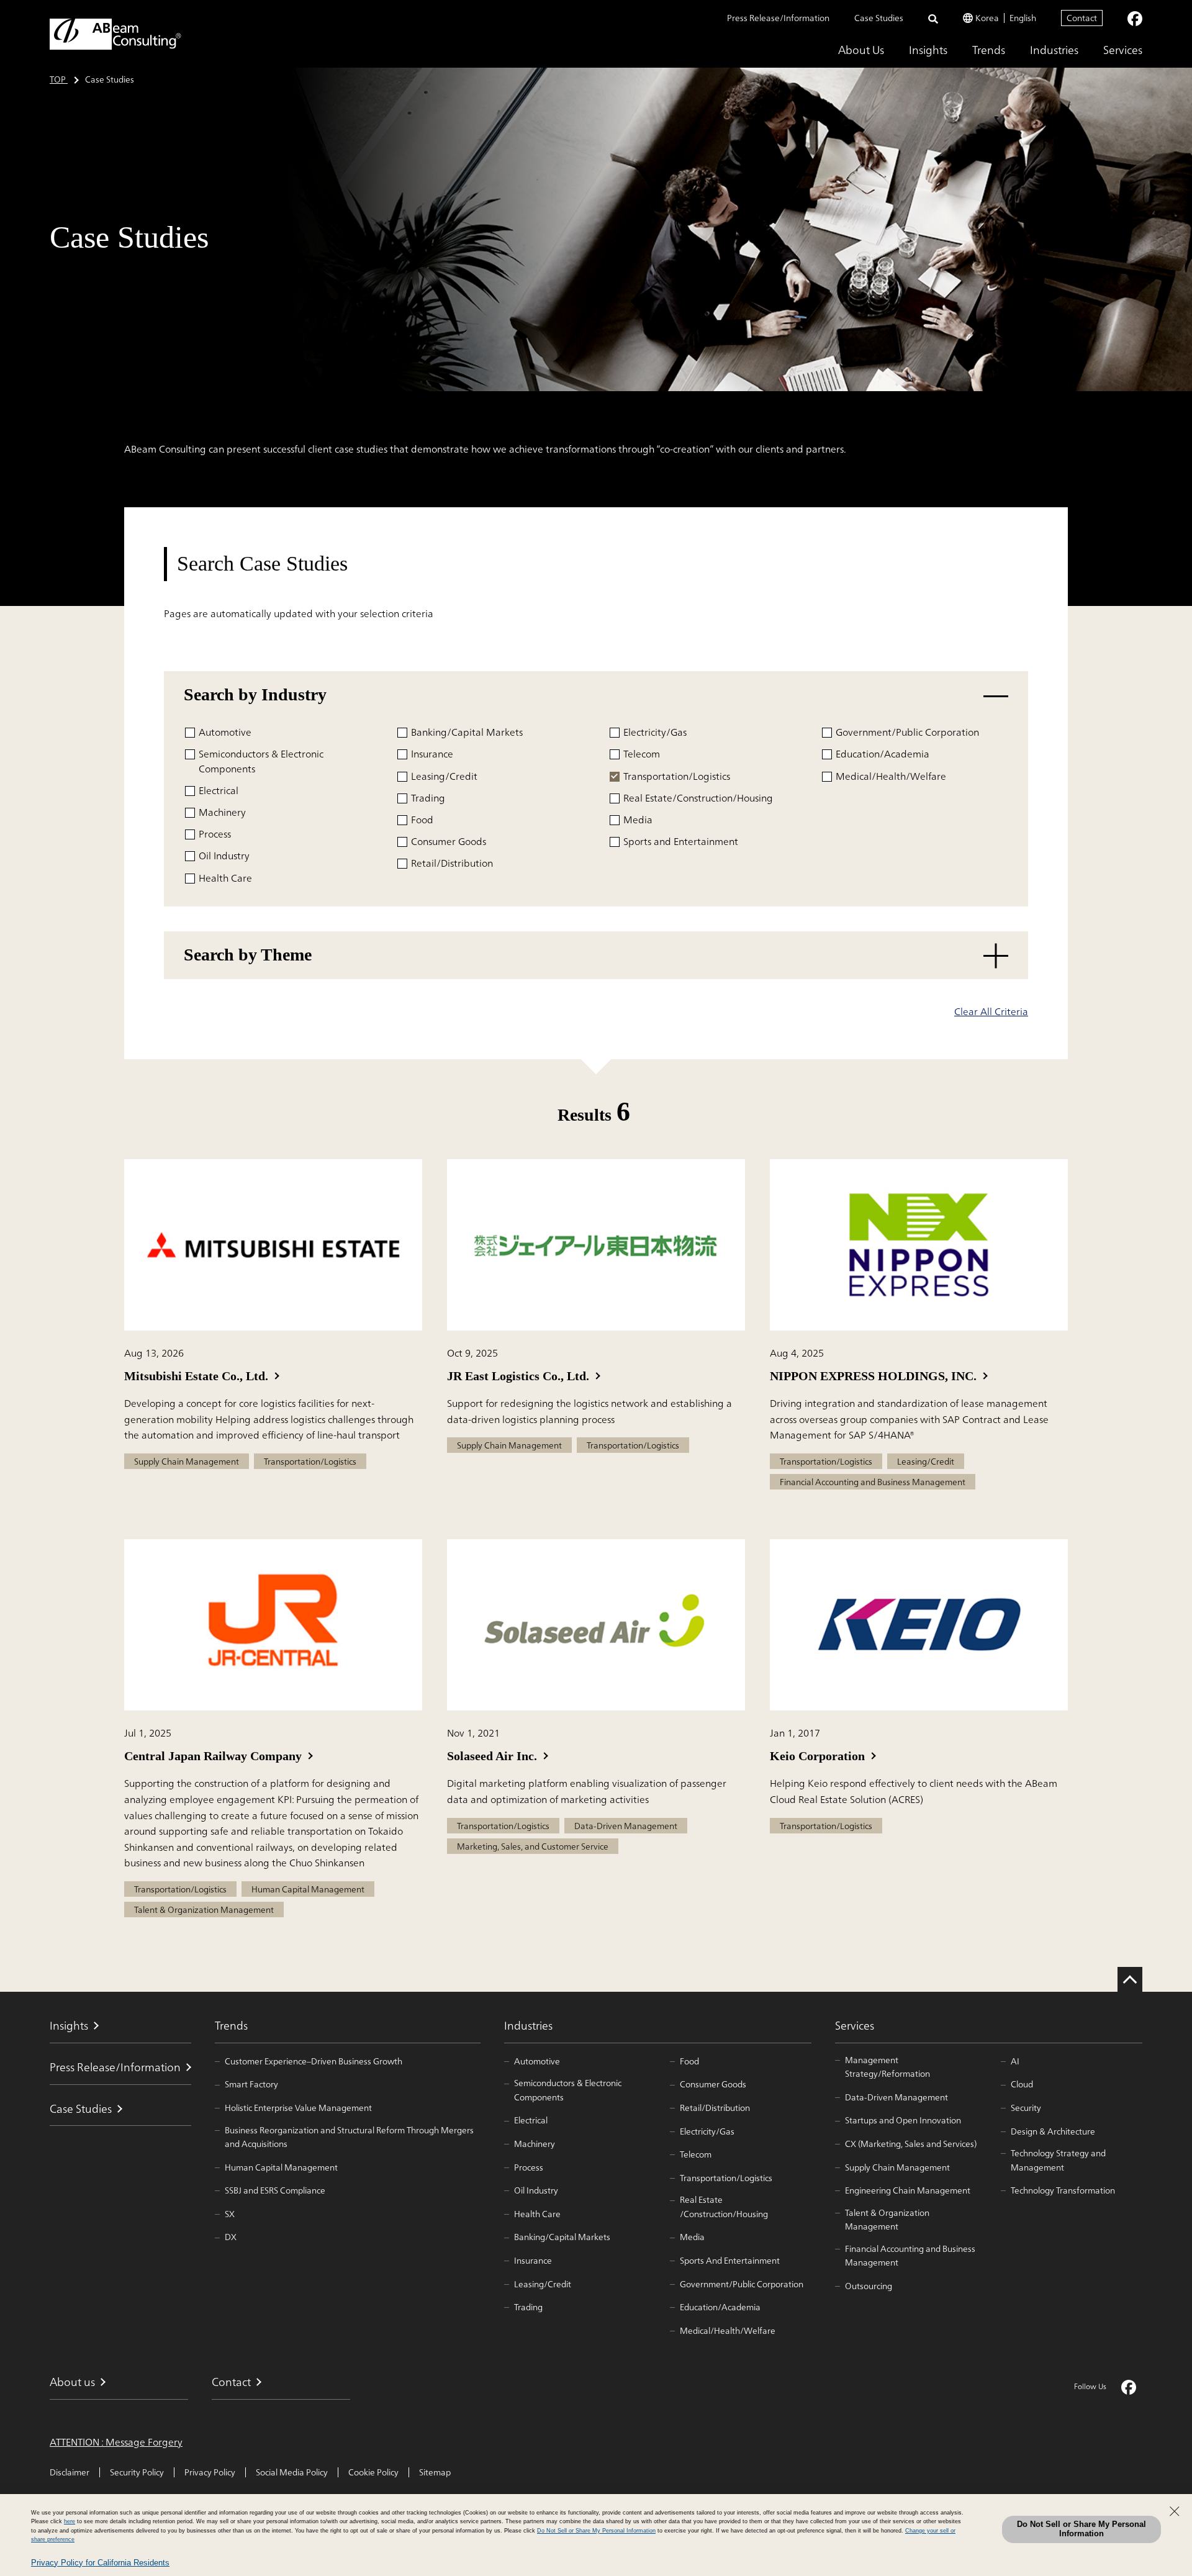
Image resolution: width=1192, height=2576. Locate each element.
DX (231, 2237)
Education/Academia (720, 2307)
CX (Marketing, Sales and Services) (911, 2144)
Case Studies (879, 18)
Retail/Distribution (715, 2108)
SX (230, 2214)
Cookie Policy (373, 2472)
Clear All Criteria (991, 1011)
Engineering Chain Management (908, 2190)
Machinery (535, 2144)
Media (692, 2237)
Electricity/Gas (707, 2131)
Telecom (696, 2154)
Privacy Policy (210, 2472)
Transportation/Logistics (726, 2178)
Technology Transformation (1063, 2190)
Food (689, 2061)
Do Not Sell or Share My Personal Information (1081, 2529)
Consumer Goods (713, 2084)
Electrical (531, 2120)
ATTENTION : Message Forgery (116, 2443)
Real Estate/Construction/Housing (724, 2207)
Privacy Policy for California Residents (100, 2563)
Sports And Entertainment (730, 2261)
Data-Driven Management (896, 2097)
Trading (528, 2307)
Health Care (537, 2214)
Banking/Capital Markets (562, 2237)
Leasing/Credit (543, 2284)
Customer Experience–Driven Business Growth (314, 2061)
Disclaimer (70, 2472)
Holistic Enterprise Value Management (298, 2108)
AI (1015, 2061)
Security (1026, 2108)
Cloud (1022, 2084)
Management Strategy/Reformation (887, 2067)
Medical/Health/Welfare (728, 2331)
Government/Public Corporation (742, 2284)
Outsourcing (869, 2286)
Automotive (537, 2061)
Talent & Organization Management (887, 2220)
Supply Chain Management (897, 2167)
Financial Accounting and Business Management (910, 2256)
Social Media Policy (292, 2472)
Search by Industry (255, 694)
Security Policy (137, 2472)
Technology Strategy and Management (1058, 2160)
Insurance (533, 2261)
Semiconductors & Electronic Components (568, 2090)
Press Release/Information (778, 18)
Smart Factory (251, 2084)
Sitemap (435, 2472)
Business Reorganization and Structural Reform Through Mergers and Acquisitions (349, 2137)
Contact (1082, 18)
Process (529, 2167)
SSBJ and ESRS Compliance (275, 2190)
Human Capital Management (281, 2167)
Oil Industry (536, 2190)
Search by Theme (248, 955)
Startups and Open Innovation (903, 2120)
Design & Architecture (1053, 2131)
